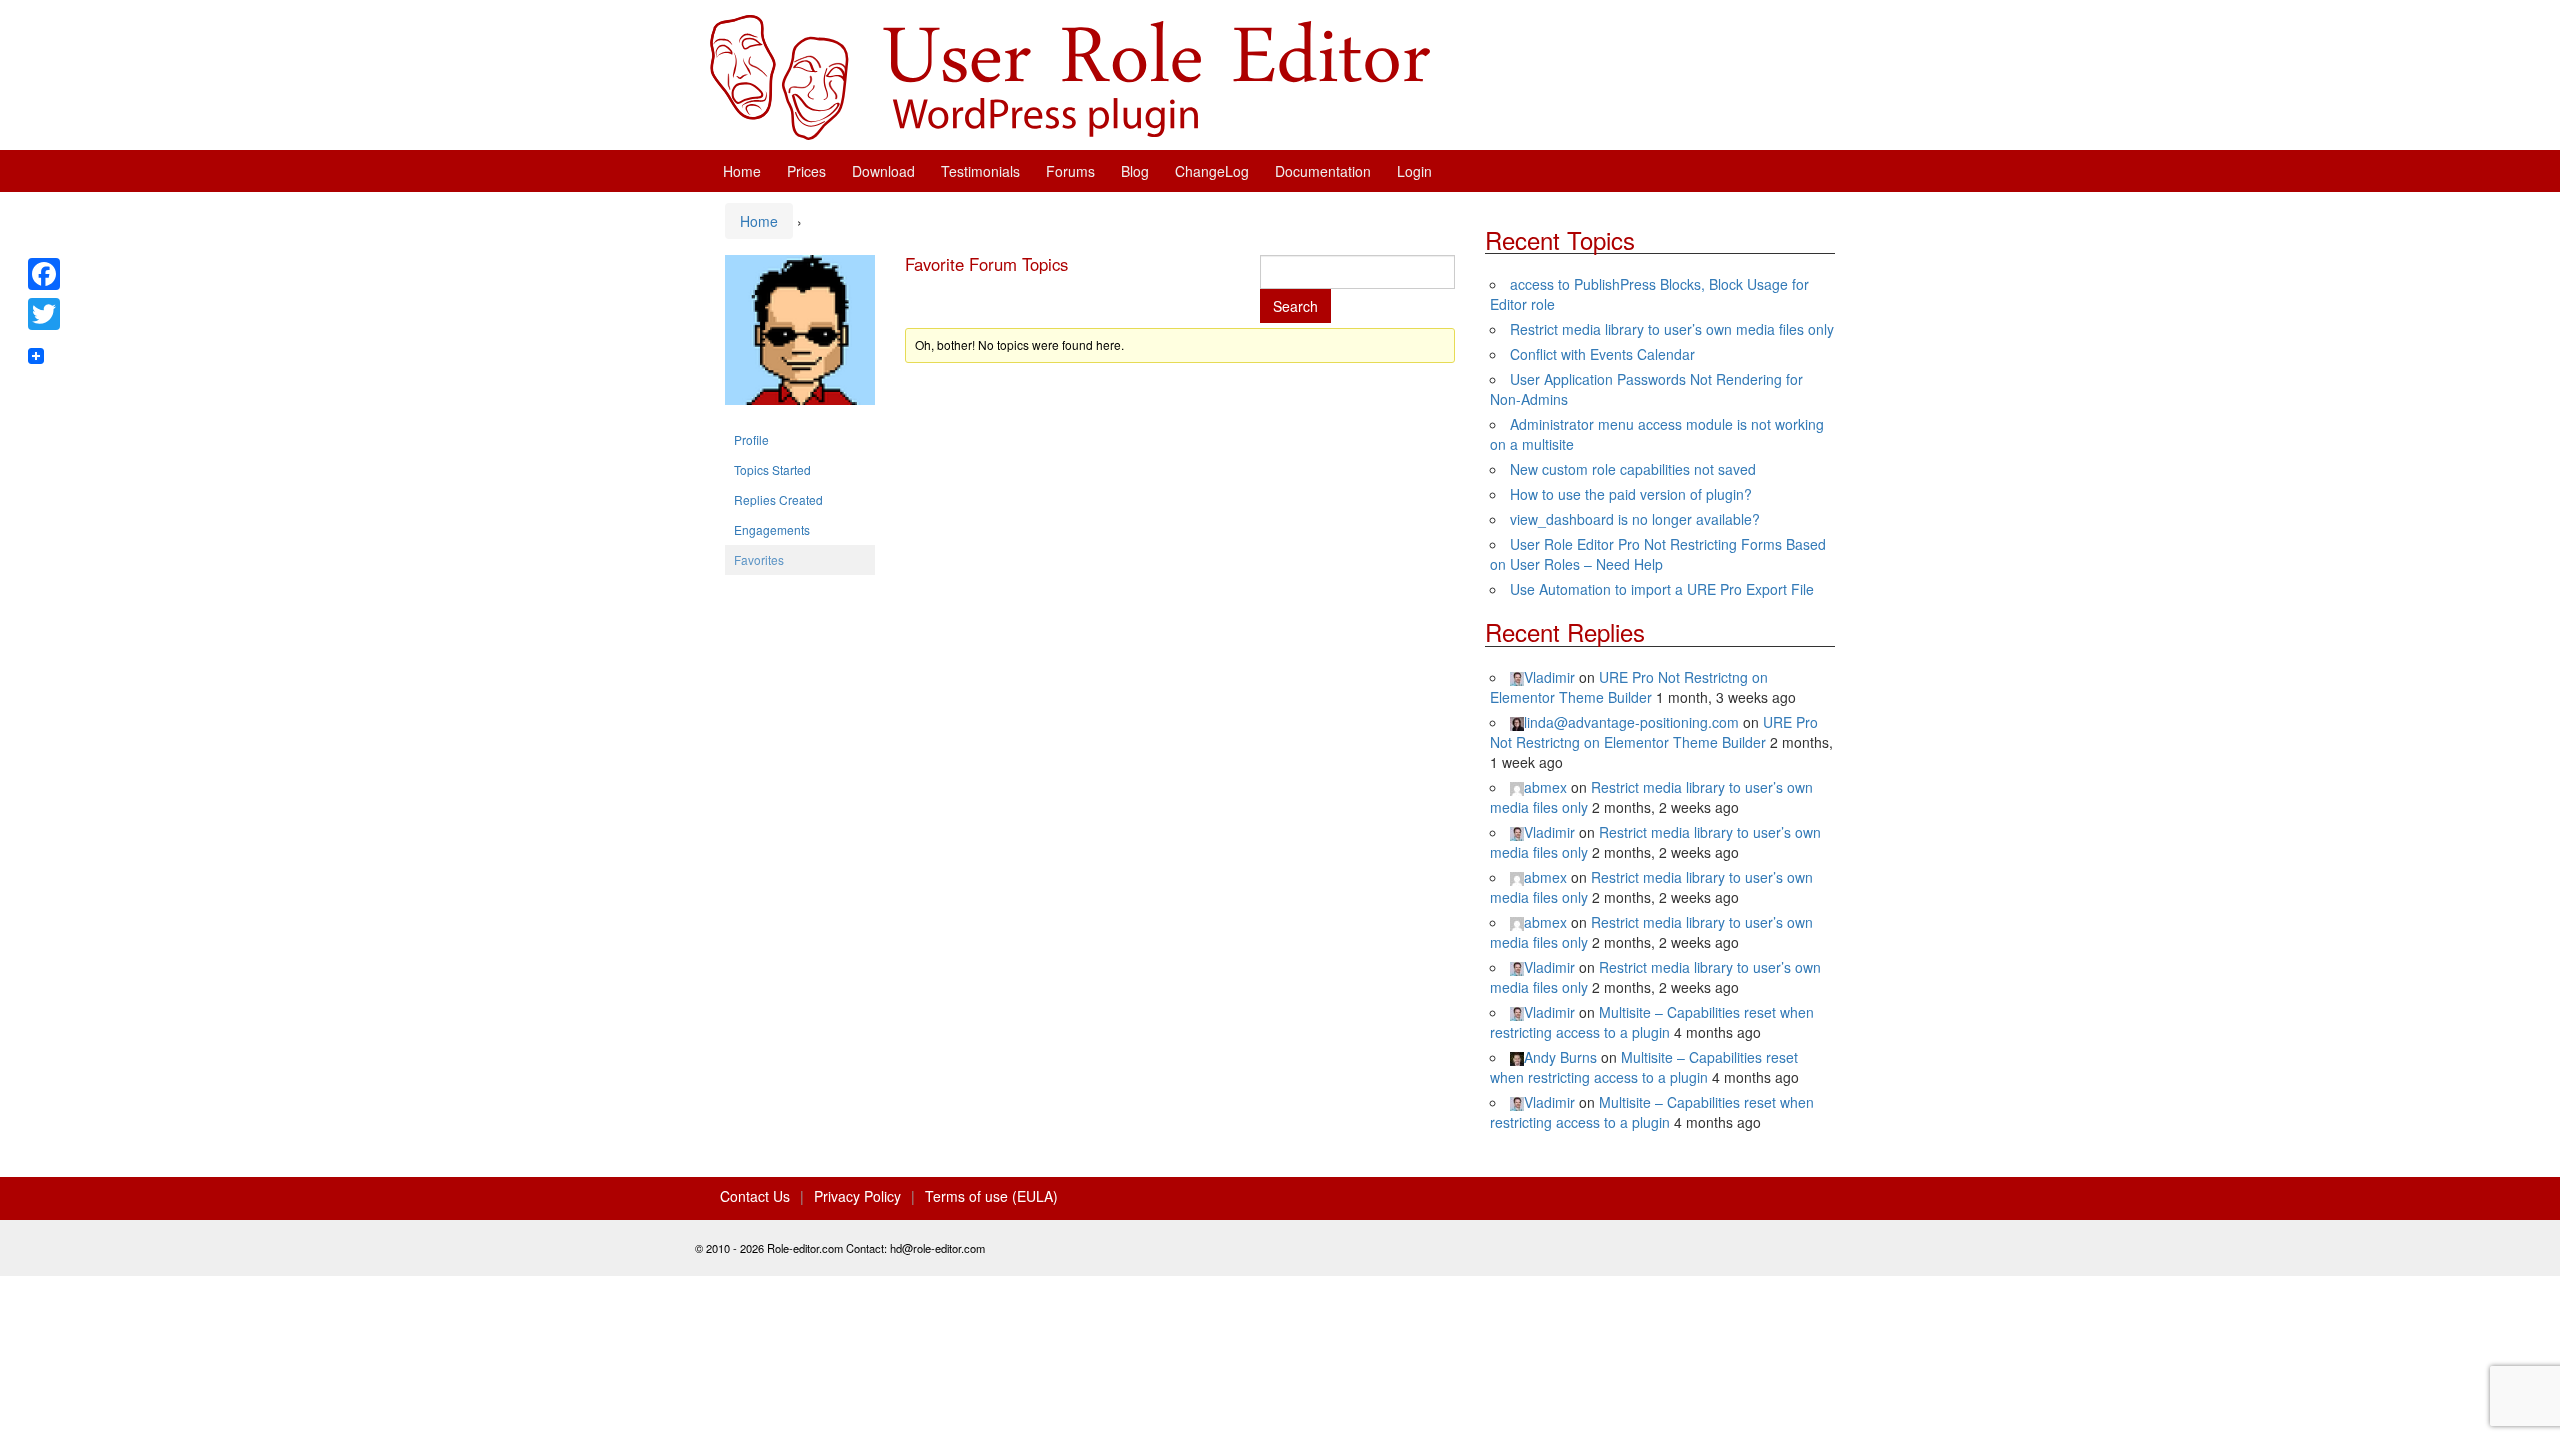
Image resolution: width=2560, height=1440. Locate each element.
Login (1414, 171)
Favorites (759, 559)
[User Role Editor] (1070, 75)
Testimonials (980, 171)
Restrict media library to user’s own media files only (1672, 329)
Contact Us (755, 1196)
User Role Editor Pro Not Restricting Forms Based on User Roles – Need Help (1658, 554)
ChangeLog (1212, 171)
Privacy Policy (857, 1196)
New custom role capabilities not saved (1633, 469)
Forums (1070, 171)
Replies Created (778, 499)
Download (883, 171)
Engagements (772, 529)
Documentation (1323, 171)
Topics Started (772, 469)
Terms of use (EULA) (991, 1196)
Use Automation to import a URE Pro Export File (1662, 589)
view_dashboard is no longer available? (1635, 519)
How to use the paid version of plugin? (1631, 494)
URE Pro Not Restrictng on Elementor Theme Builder (1629, 687)
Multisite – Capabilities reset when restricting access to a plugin (1652, 1022)
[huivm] (800, 337)
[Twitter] (44, 314)
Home (742, 171)
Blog (1135, 171)
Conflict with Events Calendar (1602, 354)
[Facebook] (44, 274)
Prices (806, 171)
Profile (751, 439)
